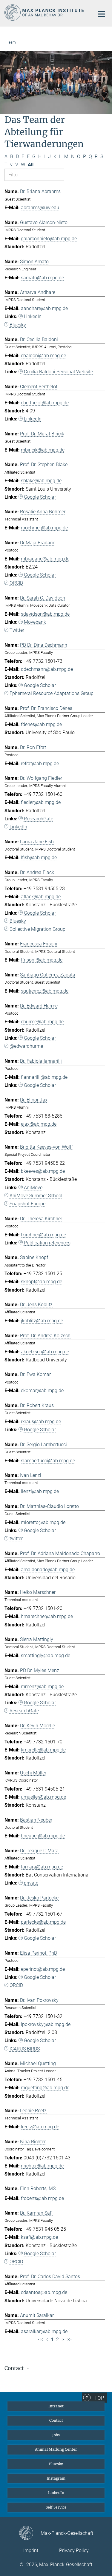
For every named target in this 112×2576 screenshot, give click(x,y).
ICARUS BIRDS (25, 2049)
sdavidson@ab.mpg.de (45, 614)
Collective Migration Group (37, 929)
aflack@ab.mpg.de (41, 897)
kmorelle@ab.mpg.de (43, 1750)
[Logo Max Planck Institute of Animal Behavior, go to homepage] (45, 13)
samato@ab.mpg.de (42, 278)
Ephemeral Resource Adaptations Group (52, 693)
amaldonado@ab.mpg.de (48, 1570)
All (31, 165)
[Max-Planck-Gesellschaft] (30, 2533)
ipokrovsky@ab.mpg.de (46, 2024)
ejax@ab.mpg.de (39, 1124)
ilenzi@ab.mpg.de (40, 1491)
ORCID (16, 583)
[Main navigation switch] (101, 14)
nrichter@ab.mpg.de (42, 2166)
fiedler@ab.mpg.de (41, 802)
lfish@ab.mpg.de (39, 858)
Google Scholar (40, 497)
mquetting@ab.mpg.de (45, 2088)
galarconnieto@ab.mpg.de (49, 239)
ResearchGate (39, 819)
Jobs (56, 2435)
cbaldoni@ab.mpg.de (43, 356)
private (31, 1883)
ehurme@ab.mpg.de (42, 1022)
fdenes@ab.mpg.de (41, 724)
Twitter (17, 630)
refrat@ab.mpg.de (40, 764)
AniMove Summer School (36, 1196)
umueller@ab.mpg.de (43, 1797)
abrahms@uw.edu (40, 208)
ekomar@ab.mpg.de (42, 1391)
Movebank (35, 622)
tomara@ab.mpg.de (42, 1867)
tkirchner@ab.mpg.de (43, 1235)
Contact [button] (15, 2368)
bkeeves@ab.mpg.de (43, 1171)
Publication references (47, 1243)
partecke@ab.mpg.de (43, 1922)
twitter (16, 1539)
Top (99, 2398)
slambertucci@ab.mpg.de (48, 1461)
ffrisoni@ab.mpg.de (42, 960)
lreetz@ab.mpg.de (40, 2127)
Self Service (56, 2507)
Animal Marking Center (56, 2449)
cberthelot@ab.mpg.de (45, 403)
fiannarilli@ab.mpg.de (44, 1077)
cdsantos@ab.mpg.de (44, 2292)
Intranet (56, 2406)
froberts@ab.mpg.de (42, 2198)
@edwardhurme (26, 1046)
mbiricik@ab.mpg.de (43, 450)
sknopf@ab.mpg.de (42, 1282)
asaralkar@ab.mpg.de (44, 2331)
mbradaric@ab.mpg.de (45, 559)
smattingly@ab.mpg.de (46, 1656)
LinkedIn (33, 316)
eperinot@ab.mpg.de (43, 1969)
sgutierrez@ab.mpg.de (45, 991)
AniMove (33, 1188)
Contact (56, 2420)
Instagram (56, 2478)
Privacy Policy (74, 2550)
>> (69, 2339)
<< (41, 2339)
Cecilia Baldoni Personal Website (58, 372)
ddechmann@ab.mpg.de (47, 669)
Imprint (31, 2550)
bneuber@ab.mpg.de (43, 1836)
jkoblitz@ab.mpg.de (42, 1321)
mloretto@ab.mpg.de (43, 1522)
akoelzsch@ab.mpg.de (45, 1352)
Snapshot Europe (27, 1204)
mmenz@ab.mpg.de (42, 1687)
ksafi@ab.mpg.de (39, 2237)
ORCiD (16, 1985)
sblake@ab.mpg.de (41, 481)
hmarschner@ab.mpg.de (47, 1616)
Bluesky (18, 325)
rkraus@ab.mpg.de (41, 1422)
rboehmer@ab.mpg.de (44, 528)
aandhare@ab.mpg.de (44, 308)
